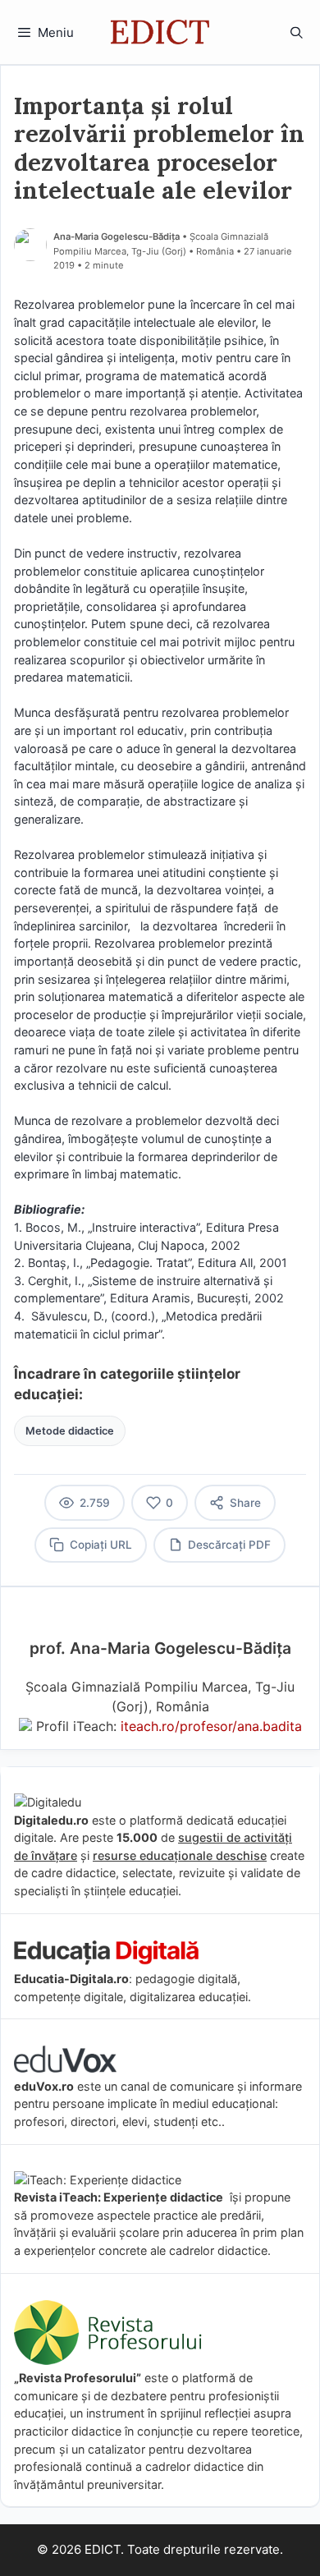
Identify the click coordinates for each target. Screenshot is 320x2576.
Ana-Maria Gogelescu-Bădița (117, 236)
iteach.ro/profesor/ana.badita (211, 1726)
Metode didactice (70, 1431)
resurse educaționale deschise (180, 1855)
